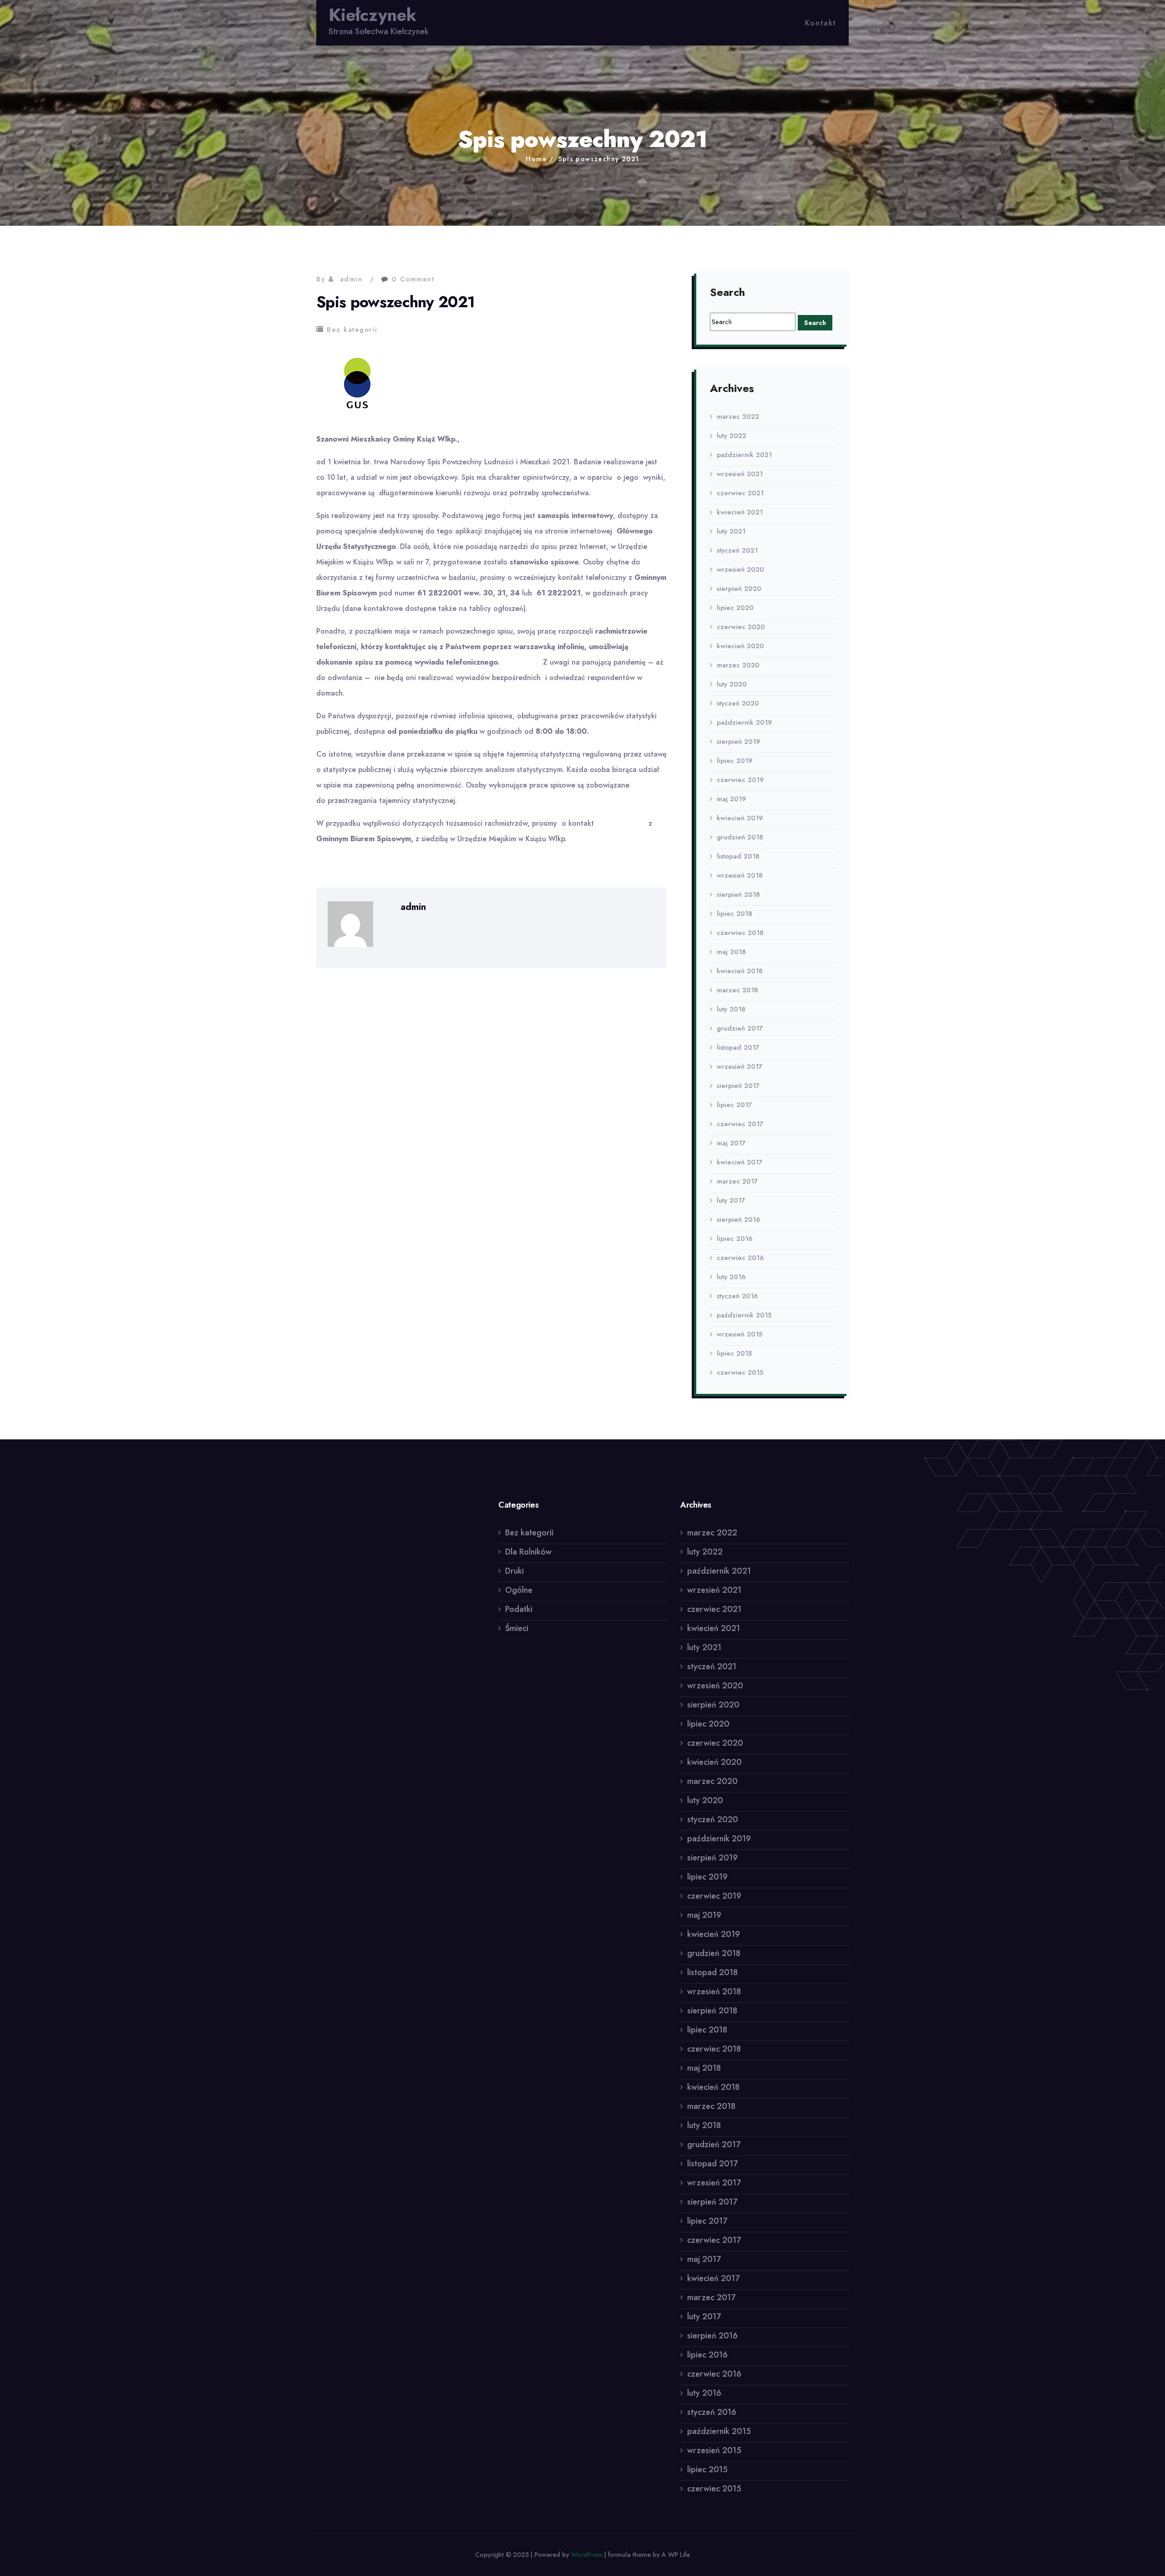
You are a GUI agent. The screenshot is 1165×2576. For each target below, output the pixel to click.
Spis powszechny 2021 (599, 159)
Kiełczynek (372, 15)
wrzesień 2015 (740, 1334)
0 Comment (413, 279)
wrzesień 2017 (740, 1067)
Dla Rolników (528, 1552)
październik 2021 (744, 455)
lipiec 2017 (734, 1105)
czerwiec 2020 (741, 627)
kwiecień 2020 (740, 646)
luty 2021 (731, 531)
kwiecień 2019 (740, 818)
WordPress (587, 2555)
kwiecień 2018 (740, 971)
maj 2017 (731, 1143)
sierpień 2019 (738, 742)
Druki (514, 1571)
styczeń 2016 (737, 1296)
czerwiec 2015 (740, 1372)
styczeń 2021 (737, 550)
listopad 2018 (738, 856)
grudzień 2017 (740, 1028)
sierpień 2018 (738, 894)
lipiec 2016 (734, 1239)
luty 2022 (732, 436)
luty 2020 (732, 684)
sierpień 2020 (739, 589)
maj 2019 (731, 799)
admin (351, 279)
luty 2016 (731, 1277)
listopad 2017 (738, 1047)
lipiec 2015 (734, 1353)
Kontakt (821, 23)
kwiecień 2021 (740, 512)
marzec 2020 (738, 665)
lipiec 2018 (734, 914)
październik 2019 (744, 722)
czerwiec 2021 (740, 493)
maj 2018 (731, 952)
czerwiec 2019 (740, 780)
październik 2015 (744, 1315)
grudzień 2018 (740, 837)
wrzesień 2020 (740, 569)
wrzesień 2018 (740, 875)
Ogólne (519, 1590)
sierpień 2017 (738, 1086)
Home (536, 159)
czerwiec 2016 (740, 1258)
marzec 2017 (737, 1181)
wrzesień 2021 (740, 474)
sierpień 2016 (738, 1219)
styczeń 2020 (738, 703)
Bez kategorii (352, 330)
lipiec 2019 (734, 761)
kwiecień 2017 (740, 1162)
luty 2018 (731, 1009)
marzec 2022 (738, 417)
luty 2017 (731, 1200)
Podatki (519, 1609)
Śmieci (517, 1628)
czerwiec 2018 (740, 933)
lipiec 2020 (735, 608)
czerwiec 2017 (740, 1124)
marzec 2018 (737, 990)
